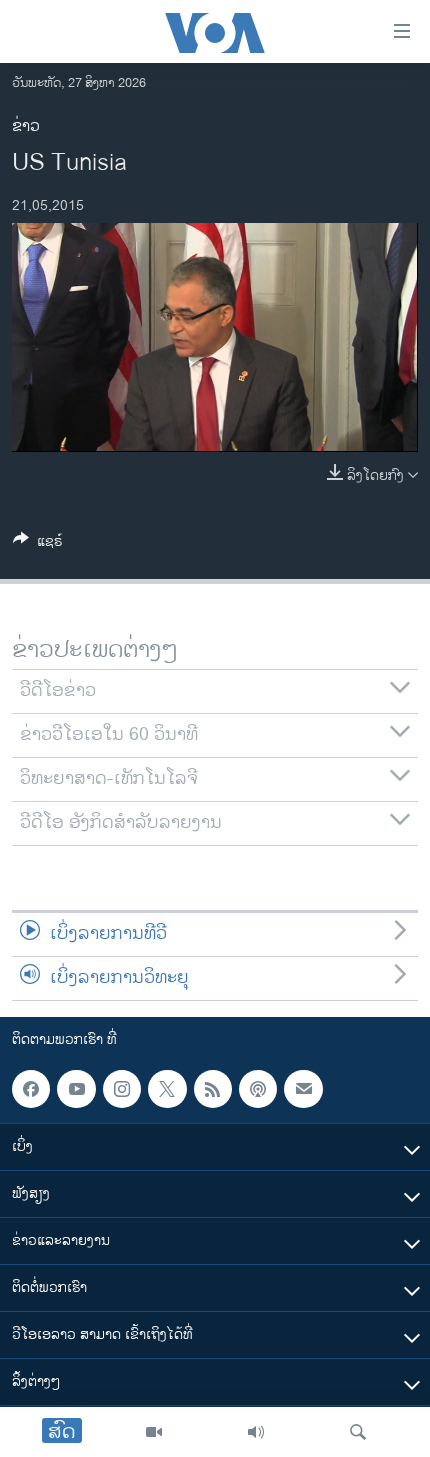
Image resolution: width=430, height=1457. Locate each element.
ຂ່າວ (26, 126)
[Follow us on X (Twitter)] (167, 1089)
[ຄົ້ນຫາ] (358, 1432)
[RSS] (213, 1089)
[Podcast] (258, 1089)
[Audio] (256, 1432)
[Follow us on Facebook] (31, 1089)
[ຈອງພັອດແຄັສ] (303, 1089)
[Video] (154, 1432)
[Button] (38, 544)
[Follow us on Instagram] (122, 1089)
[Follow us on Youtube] (76, 1089)
